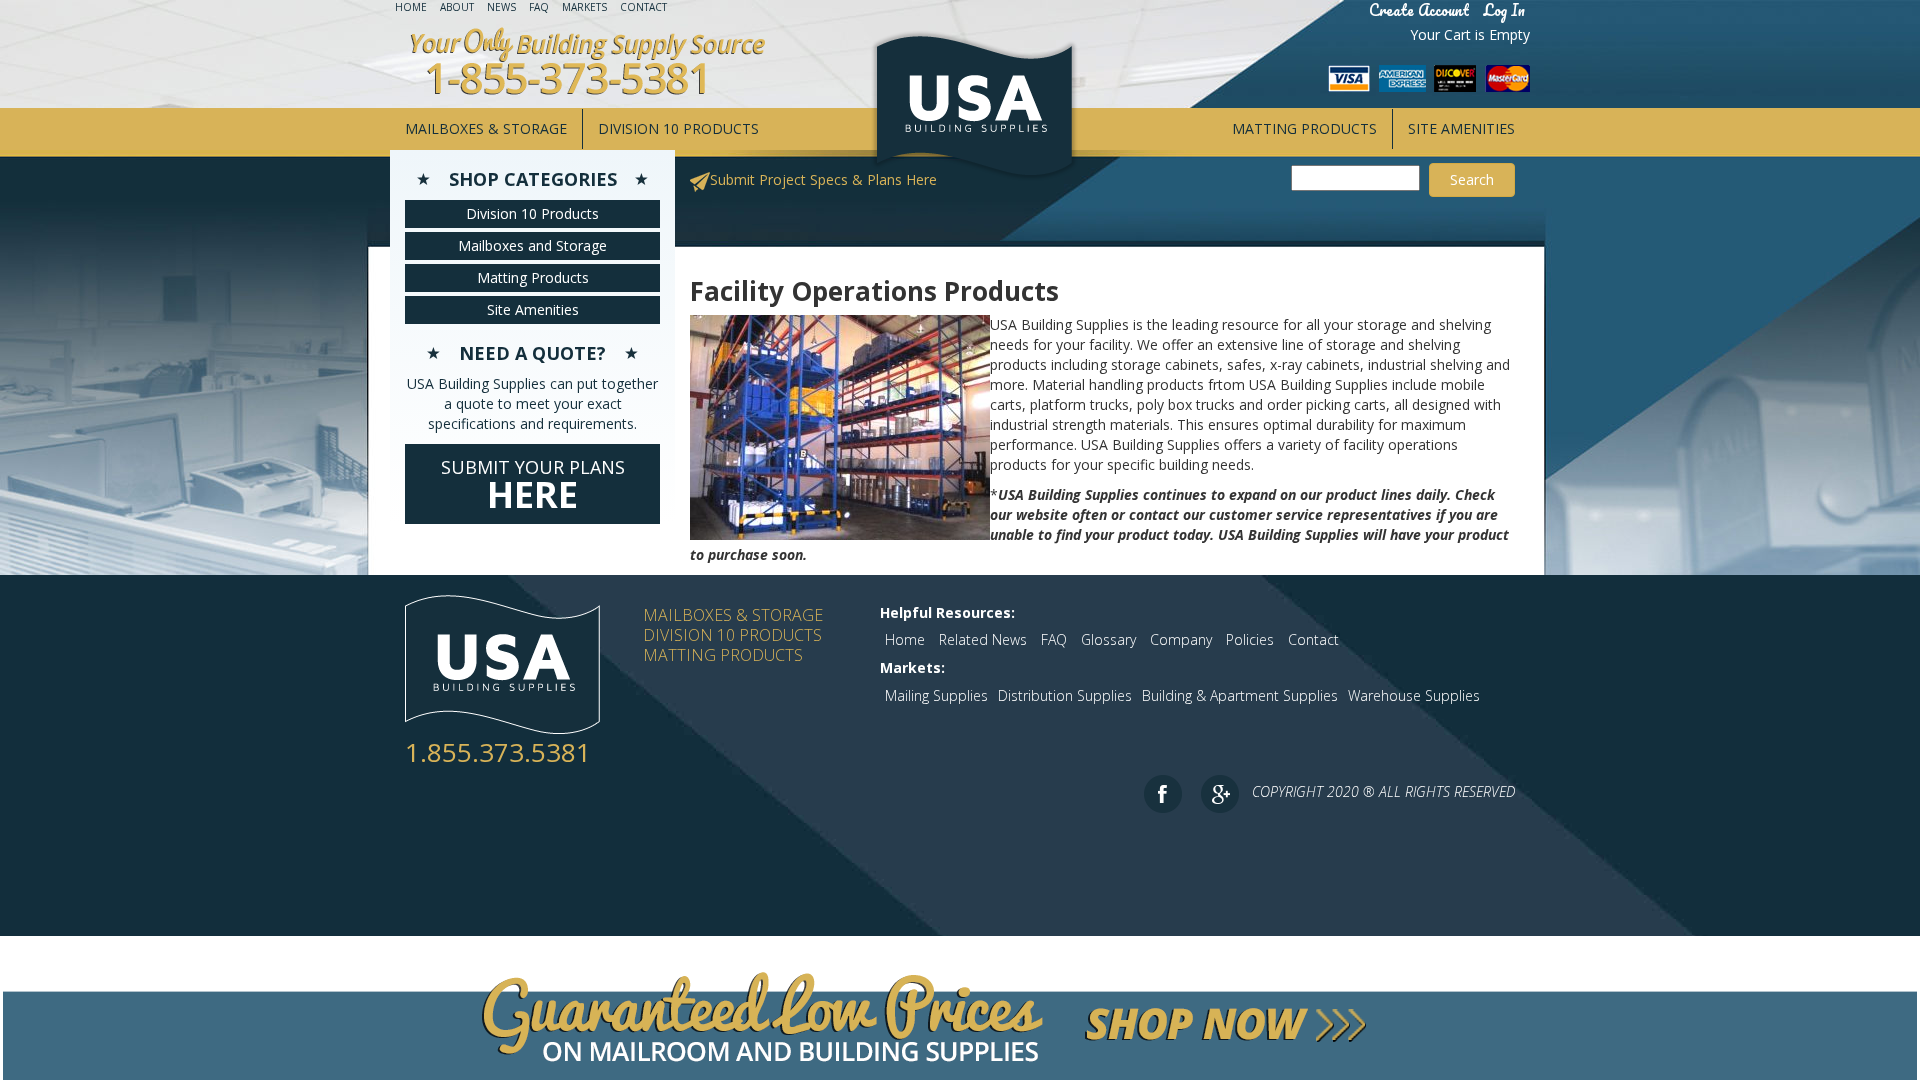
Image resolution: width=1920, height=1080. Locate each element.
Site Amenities (1461, 128)
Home (411, 7)
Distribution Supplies (1065, 695)
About (457, 7)
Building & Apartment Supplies (1240, 695)
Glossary (1108, 639)
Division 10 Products (678, 128)
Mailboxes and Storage (532, 245)
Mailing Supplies (936, 695)
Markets (584, 7)
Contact (643, 7)
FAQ (539, 7)
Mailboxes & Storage (486, 128)
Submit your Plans (533, 487)
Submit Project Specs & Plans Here (823, 179)
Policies (1250, 639)
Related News (983, 639)
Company (1181, 639)
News (501, 7)
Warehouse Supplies (1414, 695)
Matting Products (1304, 128)
